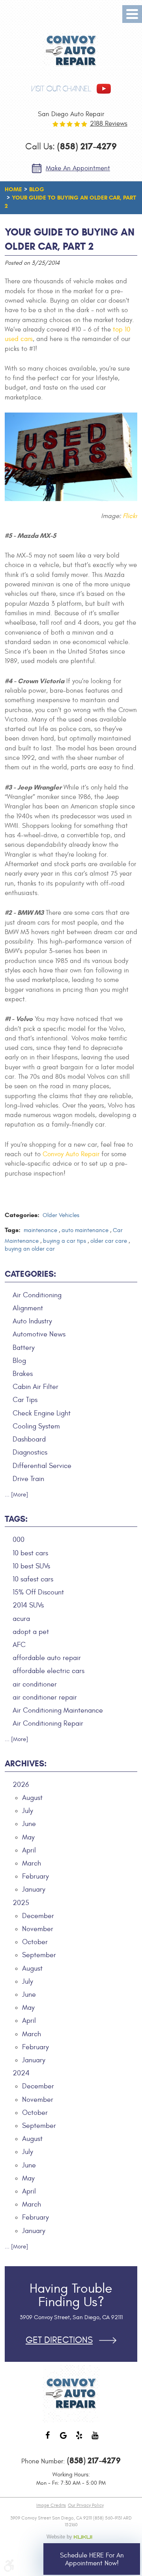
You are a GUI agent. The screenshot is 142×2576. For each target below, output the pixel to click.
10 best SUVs (31, 1566)
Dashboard (29, 1439)
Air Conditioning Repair (48, 1723)
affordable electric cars (49, 1671)
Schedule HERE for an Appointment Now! (92, 2559)
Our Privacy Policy (86, 2505)
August (32, 1798)
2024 (21, 2073)
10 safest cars (33, 1579)
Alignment (28, 1308)
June (29, 1824)
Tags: (16, 1519)
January (34, 1889)
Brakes (23, 1374)
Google (63, 2439)
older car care (109, 1241)
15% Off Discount (38, 1592)
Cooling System (36, 1426)
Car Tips (25, 1400)
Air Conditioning (37, 1295)
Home (13, 189)
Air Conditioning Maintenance (58, 1710)
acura (21, 1619)
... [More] (16, 1495)
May (28, 1837)
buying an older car (30, 1249)
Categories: (30, 1274)
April (29, 1850)
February (35, 1876)
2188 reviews (109, 124)
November (38, 1929)
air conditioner (35, 1684)
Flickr (130, 516)
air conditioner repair (45, 1697)
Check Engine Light (42, 1413)
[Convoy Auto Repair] (71, 51)
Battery (24, 1348)
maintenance (40, 1230)
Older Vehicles (61, 1215)
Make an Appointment (78, 168)
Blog (37, 189)
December (38, 1916)
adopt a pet (31, 1632)
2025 (21, 1903)
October (35, 1942)
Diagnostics (30, 1452)
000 (19, 1540)
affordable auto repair (47, 1658)
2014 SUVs (28, 1605)
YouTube (95, 2439)
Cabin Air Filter (35, 1387)
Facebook (47, 2439)
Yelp (79, 2439)
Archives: (26, 1764)
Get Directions (59, 2340)
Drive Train (28, 1479)
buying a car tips (64, 1241)
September (39, 1955)
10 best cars (30, 1553)
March (32, 1863)
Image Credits (51, 2505)
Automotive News (39, 1334)
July (28, 1811)
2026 (21, 1785)
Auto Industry (32, 1321)
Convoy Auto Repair (71, 1154)
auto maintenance (85, 1230)
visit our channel (61, 89)
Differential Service (42, 1466)
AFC (19, 1645)
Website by (71, 2537)
